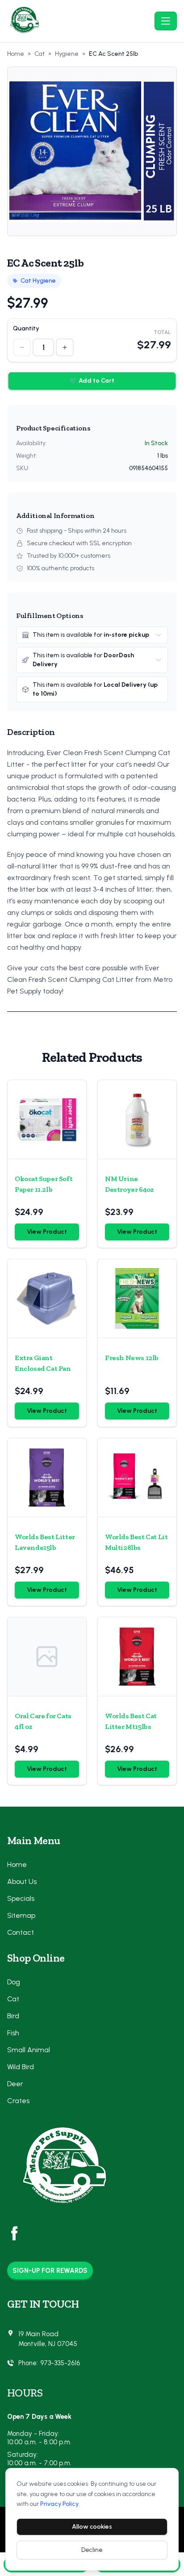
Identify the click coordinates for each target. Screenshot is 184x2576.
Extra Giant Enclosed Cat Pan (43, 1363)
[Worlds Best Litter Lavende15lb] (47, 1478)
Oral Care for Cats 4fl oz (43, 1721)
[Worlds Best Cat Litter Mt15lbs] (137, 1657)
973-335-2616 (60, 2363)
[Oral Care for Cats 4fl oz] (47, 1657)
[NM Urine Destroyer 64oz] (137, 1119)
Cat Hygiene (38, 281)
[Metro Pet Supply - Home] (79, 21)
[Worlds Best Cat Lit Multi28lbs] (137, 1478)
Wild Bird (21, 2067)
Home (16, 54)
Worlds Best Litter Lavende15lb (45, 1542)
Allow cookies (92, 2527)
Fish (13, 2033)
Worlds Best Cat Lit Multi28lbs (136, 1542)
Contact (21, 1932)
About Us (22, 1881)
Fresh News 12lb (132, 1358)
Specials (21, 1898)
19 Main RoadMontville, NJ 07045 (48, 2339)
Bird (13, 2016)
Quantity (26, 328)
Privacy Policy (59, 2504)
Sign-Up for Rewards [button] (50, 2271)
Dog (14, 1982)
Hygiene (67, 54)
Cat (40, 54)
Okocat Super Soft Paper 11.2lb (44, 1184)
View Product (47, 1232)
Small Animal (29, 2050)
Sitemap (21, 1915)
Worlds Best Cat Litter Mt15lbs (131, 1721)
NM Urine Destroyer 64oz (129, 1184)
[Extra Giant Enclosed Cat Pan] (47, 1298)
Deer (15, 2084)
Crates (18, 2101)
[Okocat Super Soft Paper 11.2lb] (47, 1119)
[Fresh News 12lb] (137, 1298)
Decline (92, 2550)
